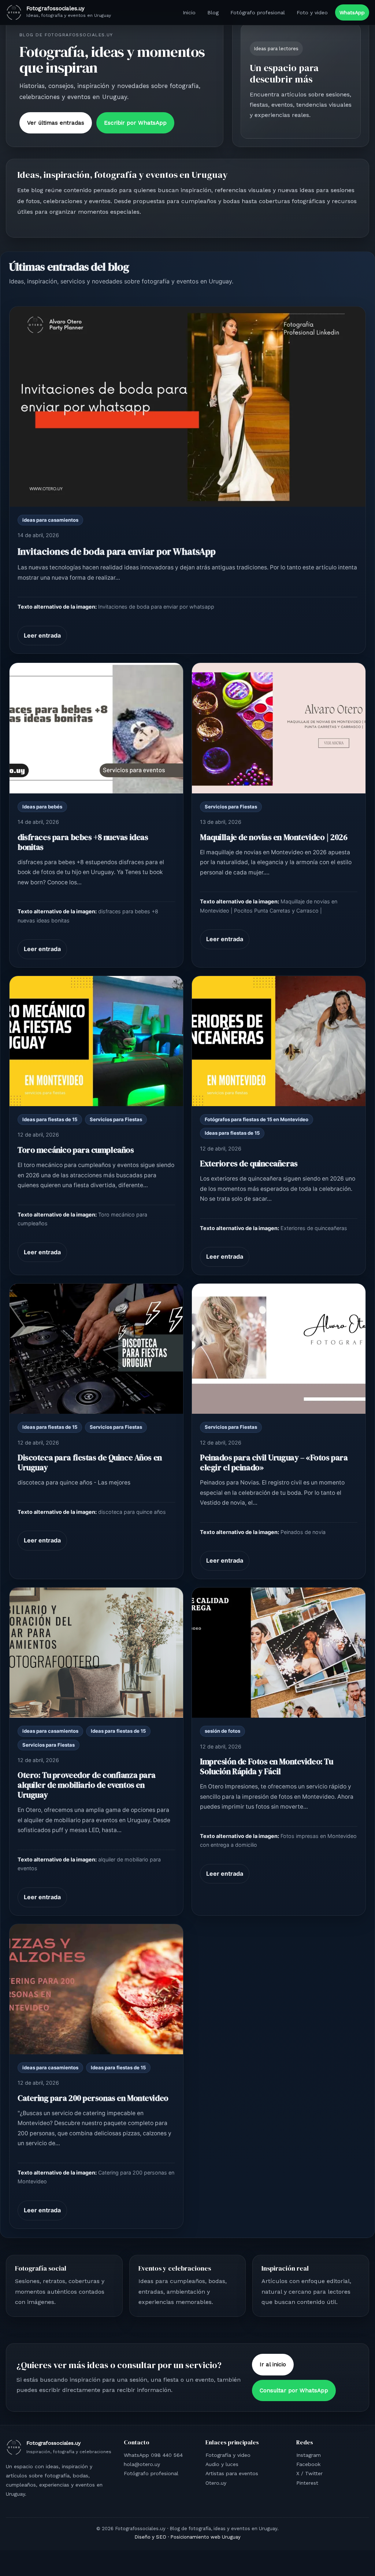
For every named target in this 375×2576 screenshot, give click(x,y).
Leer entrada (42, 635)
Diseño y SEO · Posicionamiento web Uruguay (187, 2537)
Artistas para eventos (232, 2473)
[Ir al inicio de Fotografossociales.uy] (14, 12)
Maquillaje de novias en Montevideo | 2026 (274, 837)
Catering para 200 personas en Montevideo (93, 2098)
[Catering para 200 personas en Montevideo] (96, 1989)
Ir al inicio (273, 2364)
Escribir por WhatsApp (135, 123)
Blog (213, 12)
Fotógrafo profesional (258, 12)
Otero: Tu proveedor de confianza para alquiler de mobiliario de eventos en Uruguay (87, 1785)
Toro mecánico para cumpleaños (76, 1150)
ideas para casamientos (50, 520)
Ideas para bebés (42, 807)
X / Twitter (309, 2473)
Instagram (309, 2455)
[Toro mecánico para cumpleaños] (96, 1041)
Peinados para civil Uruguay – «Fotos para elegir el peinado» (274, 1463)
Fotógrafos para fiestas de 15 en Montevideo (257, 1119)
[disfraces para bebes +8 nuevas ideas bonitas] (96, 728)
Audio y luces (222, 2464)
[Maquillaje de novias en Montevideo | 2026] (279, 728)
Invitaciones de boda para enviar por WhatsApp (117, 551)
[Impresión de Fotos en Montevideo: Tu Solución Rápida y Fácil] (279, 1653)
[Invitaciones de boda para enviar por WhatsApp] (187, 407)
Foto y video (312, 12)
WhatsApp (352, 12)
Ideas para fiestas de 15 (50, 1119)
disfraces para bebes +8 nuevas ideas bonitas (83, 842)
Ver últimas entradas (56, 123)
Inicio (189, 12)
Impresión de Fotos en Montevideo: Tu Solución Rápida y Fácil (266, 1766)
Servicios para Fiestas (231, 807)
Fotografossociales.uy (55, 8)
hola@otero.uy (142, 2464)
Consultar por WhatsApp (294, 2390)
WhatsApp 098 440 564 (153, 2455)
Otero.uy (216, 2483)
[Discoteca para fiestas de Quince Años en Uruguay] (96, 1349)
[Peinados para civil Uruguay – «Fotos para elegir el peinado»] (279, 1349)
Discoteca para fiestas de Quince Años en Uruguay (90, 1463)
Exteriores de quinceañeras (249, 1164)
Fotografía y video (228, 2455)
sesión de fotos (222, 1731)
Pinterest (307, 2483)
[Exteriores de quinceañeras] (279, 1041)
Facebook (308, 2464)
